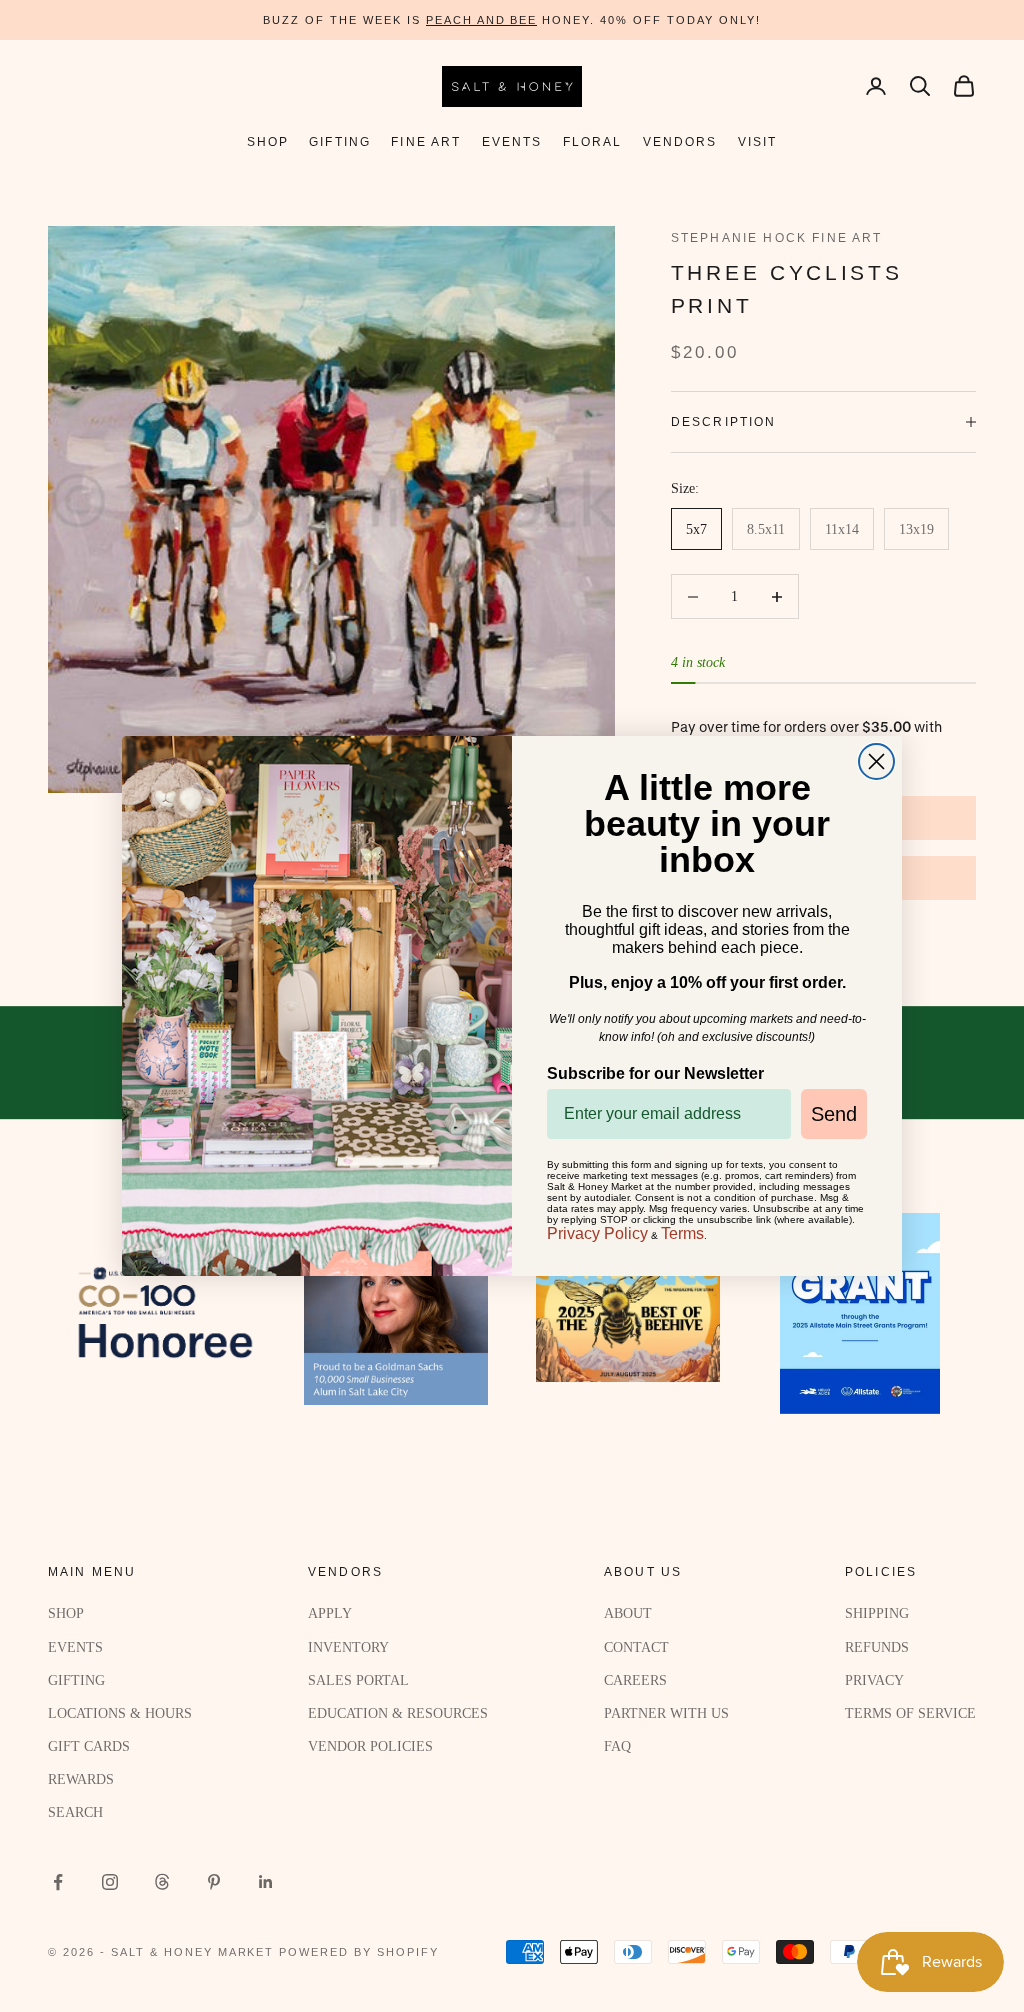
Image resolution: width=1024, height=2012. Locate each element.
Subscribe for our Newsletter (655, 1073)
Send (834, 1114)
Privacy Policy (597, 1233)
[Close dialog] (876, 761)
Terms (682, 1233)
